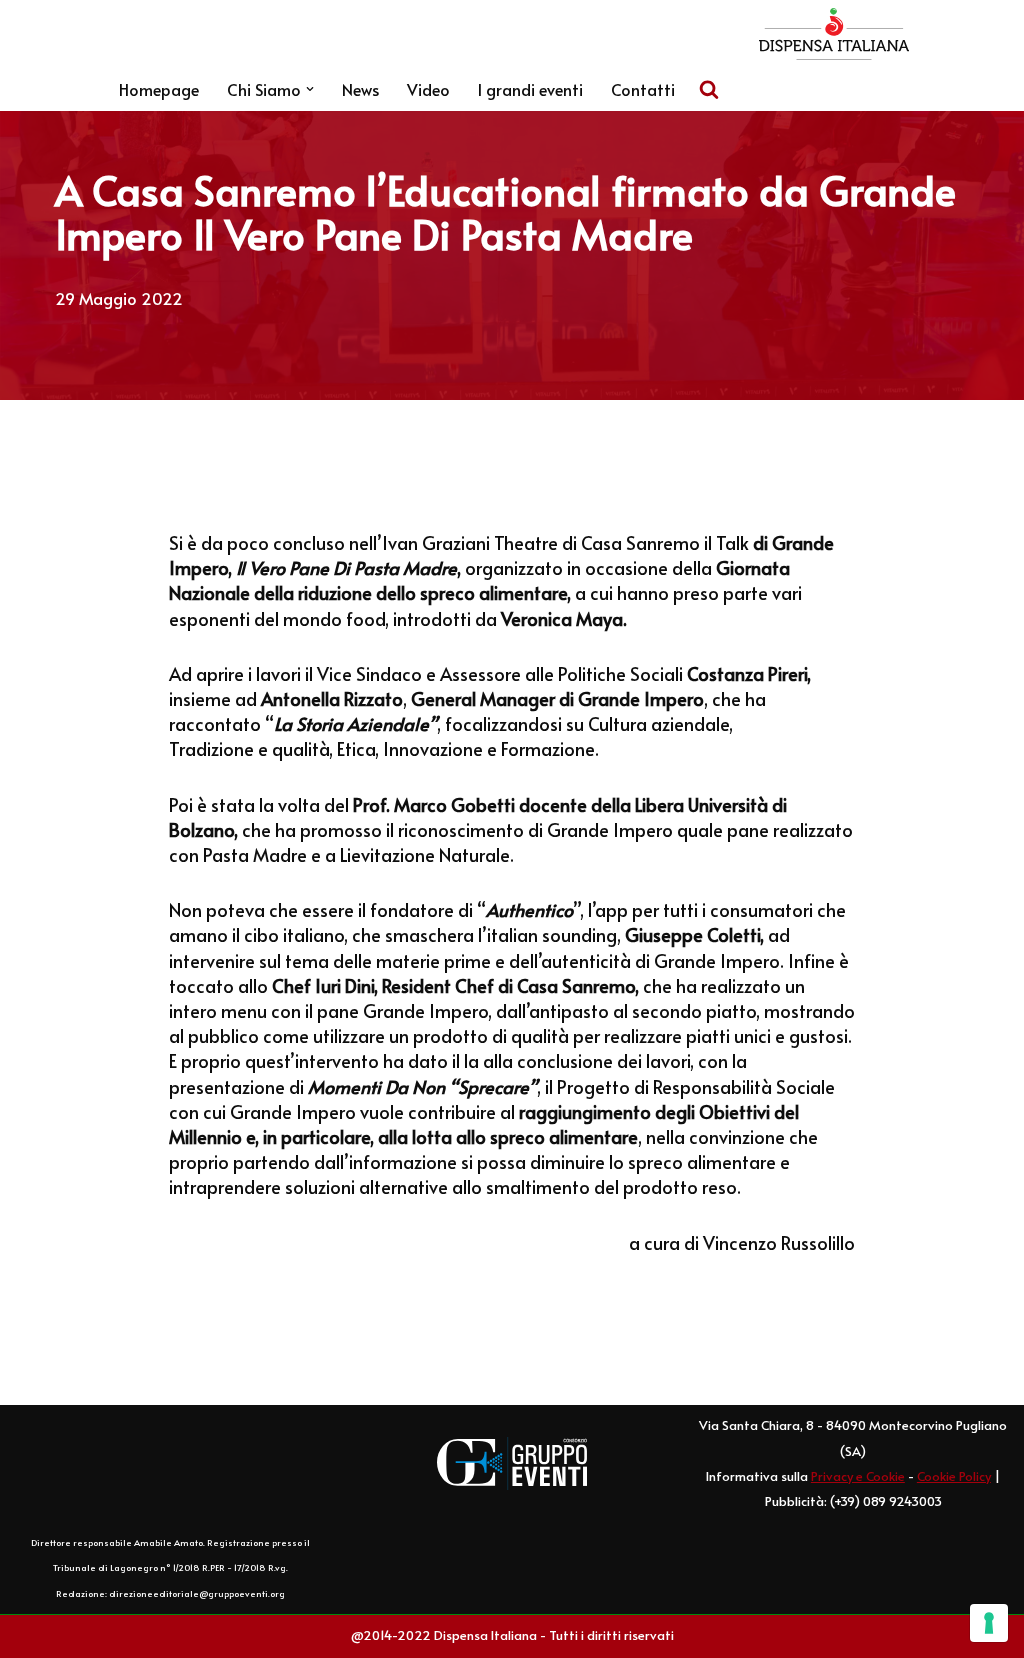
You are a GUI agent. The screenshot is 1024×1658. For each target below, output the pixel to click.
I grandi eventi (530, 89)
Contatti (643, 89)
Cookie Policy (954, 1476)
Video (428, 89)
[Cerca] (709, 89)
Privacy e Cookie (858, 1476)
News (360, 89)
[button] (310, 89)
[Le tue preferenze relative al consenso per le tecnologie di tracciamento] (989, 1623)
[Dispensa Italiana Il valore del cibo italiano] (834, 34)
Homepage (159, 89)
